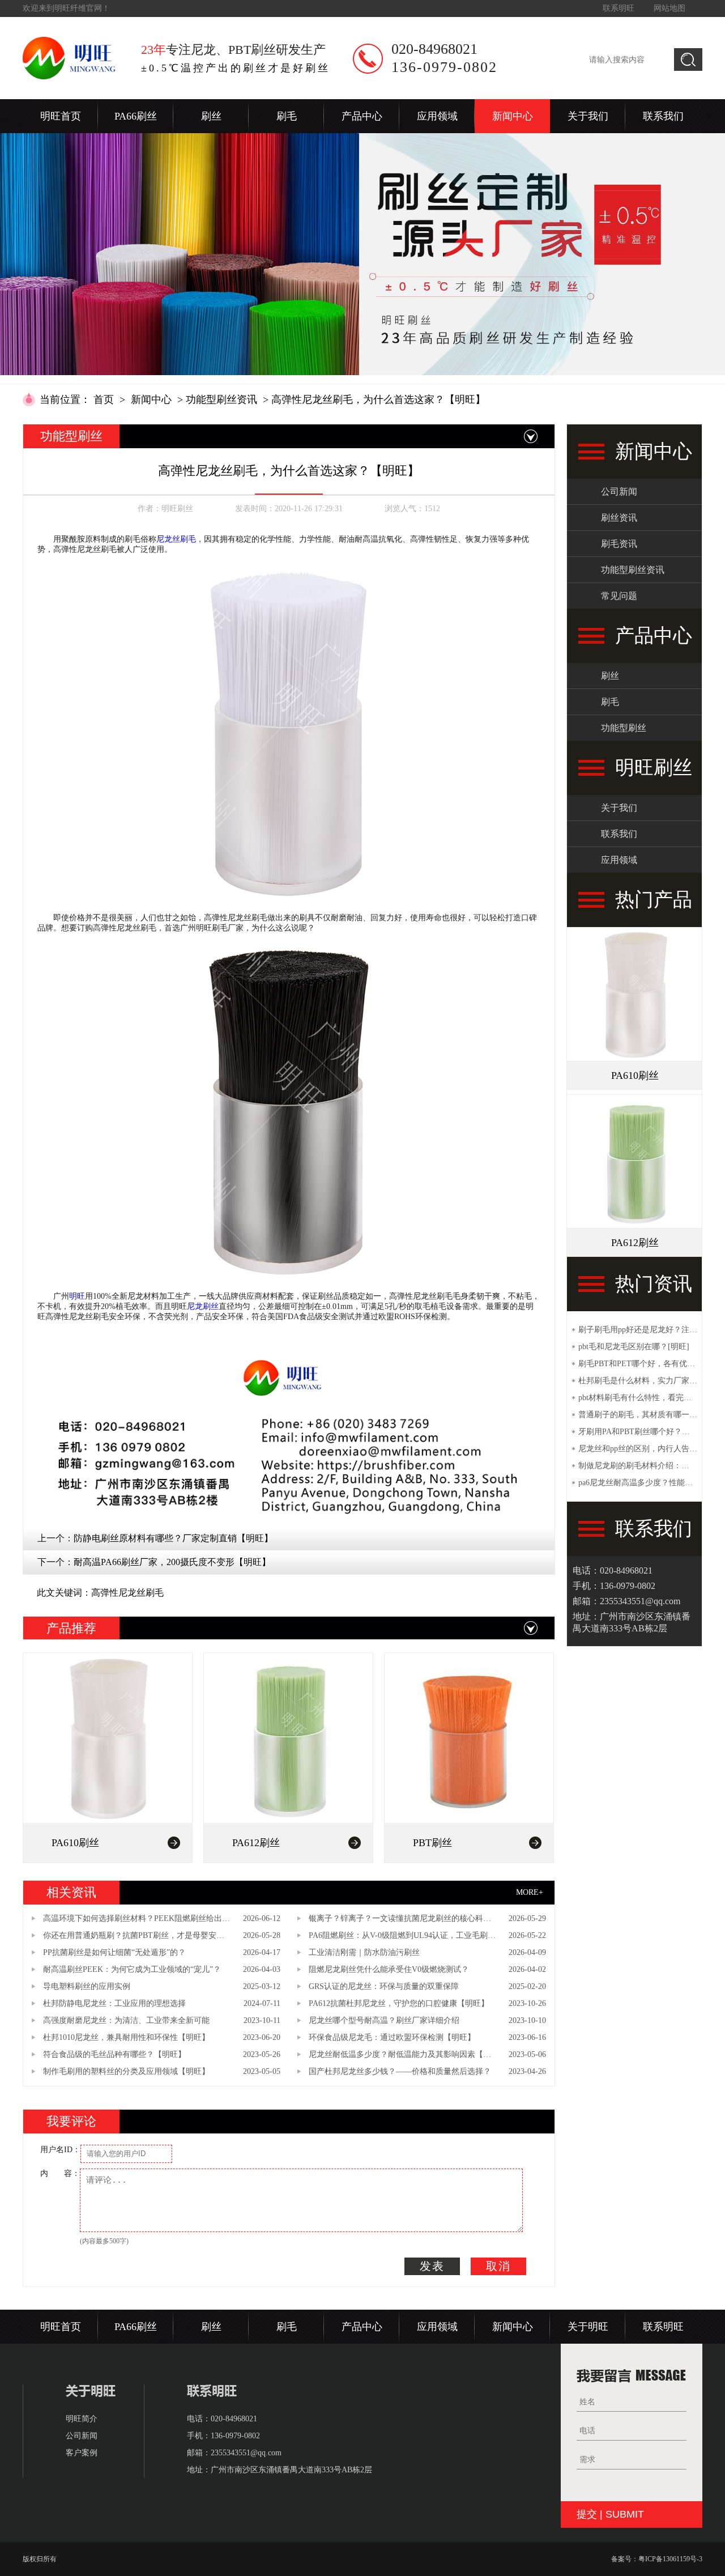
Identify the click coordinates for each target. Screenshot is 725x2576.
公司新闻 (619, 492)
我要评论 (71, 2121)
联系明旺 (619, 8)
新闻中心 (513, 116)
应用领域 (437, 116)
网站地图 (669, 8)
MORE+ (530, 1892)
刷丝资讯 (619, 518)
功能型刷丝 (624, 728)
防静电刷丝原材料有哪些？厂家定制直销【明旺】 (173, 1538)
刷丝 (211, 116)
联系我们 (663, 116)
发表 (432, 2266)
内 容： (60, 2173)
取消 (498, 2266)
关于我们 (588, 116)
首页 (104, 399)
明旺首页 (61, 116)
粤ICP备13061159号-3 (670, 2559)
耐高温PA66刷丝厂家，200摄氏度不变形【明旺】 (172, 1562)
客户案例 (82, 2453)
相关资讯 (71, 1892)
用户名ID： (60, 2150)
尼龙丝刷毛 (176, 539)
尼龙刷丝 (203, 1306)
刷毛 (287, 116)
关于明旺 (588, 2327)
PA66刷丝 (136, 116)
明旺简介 (82, 2419)
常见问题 (619, 596)
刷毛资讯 (619, 544)
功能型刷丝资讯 (221, 399)
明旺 (77, 1296)
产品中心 (362, 116)
